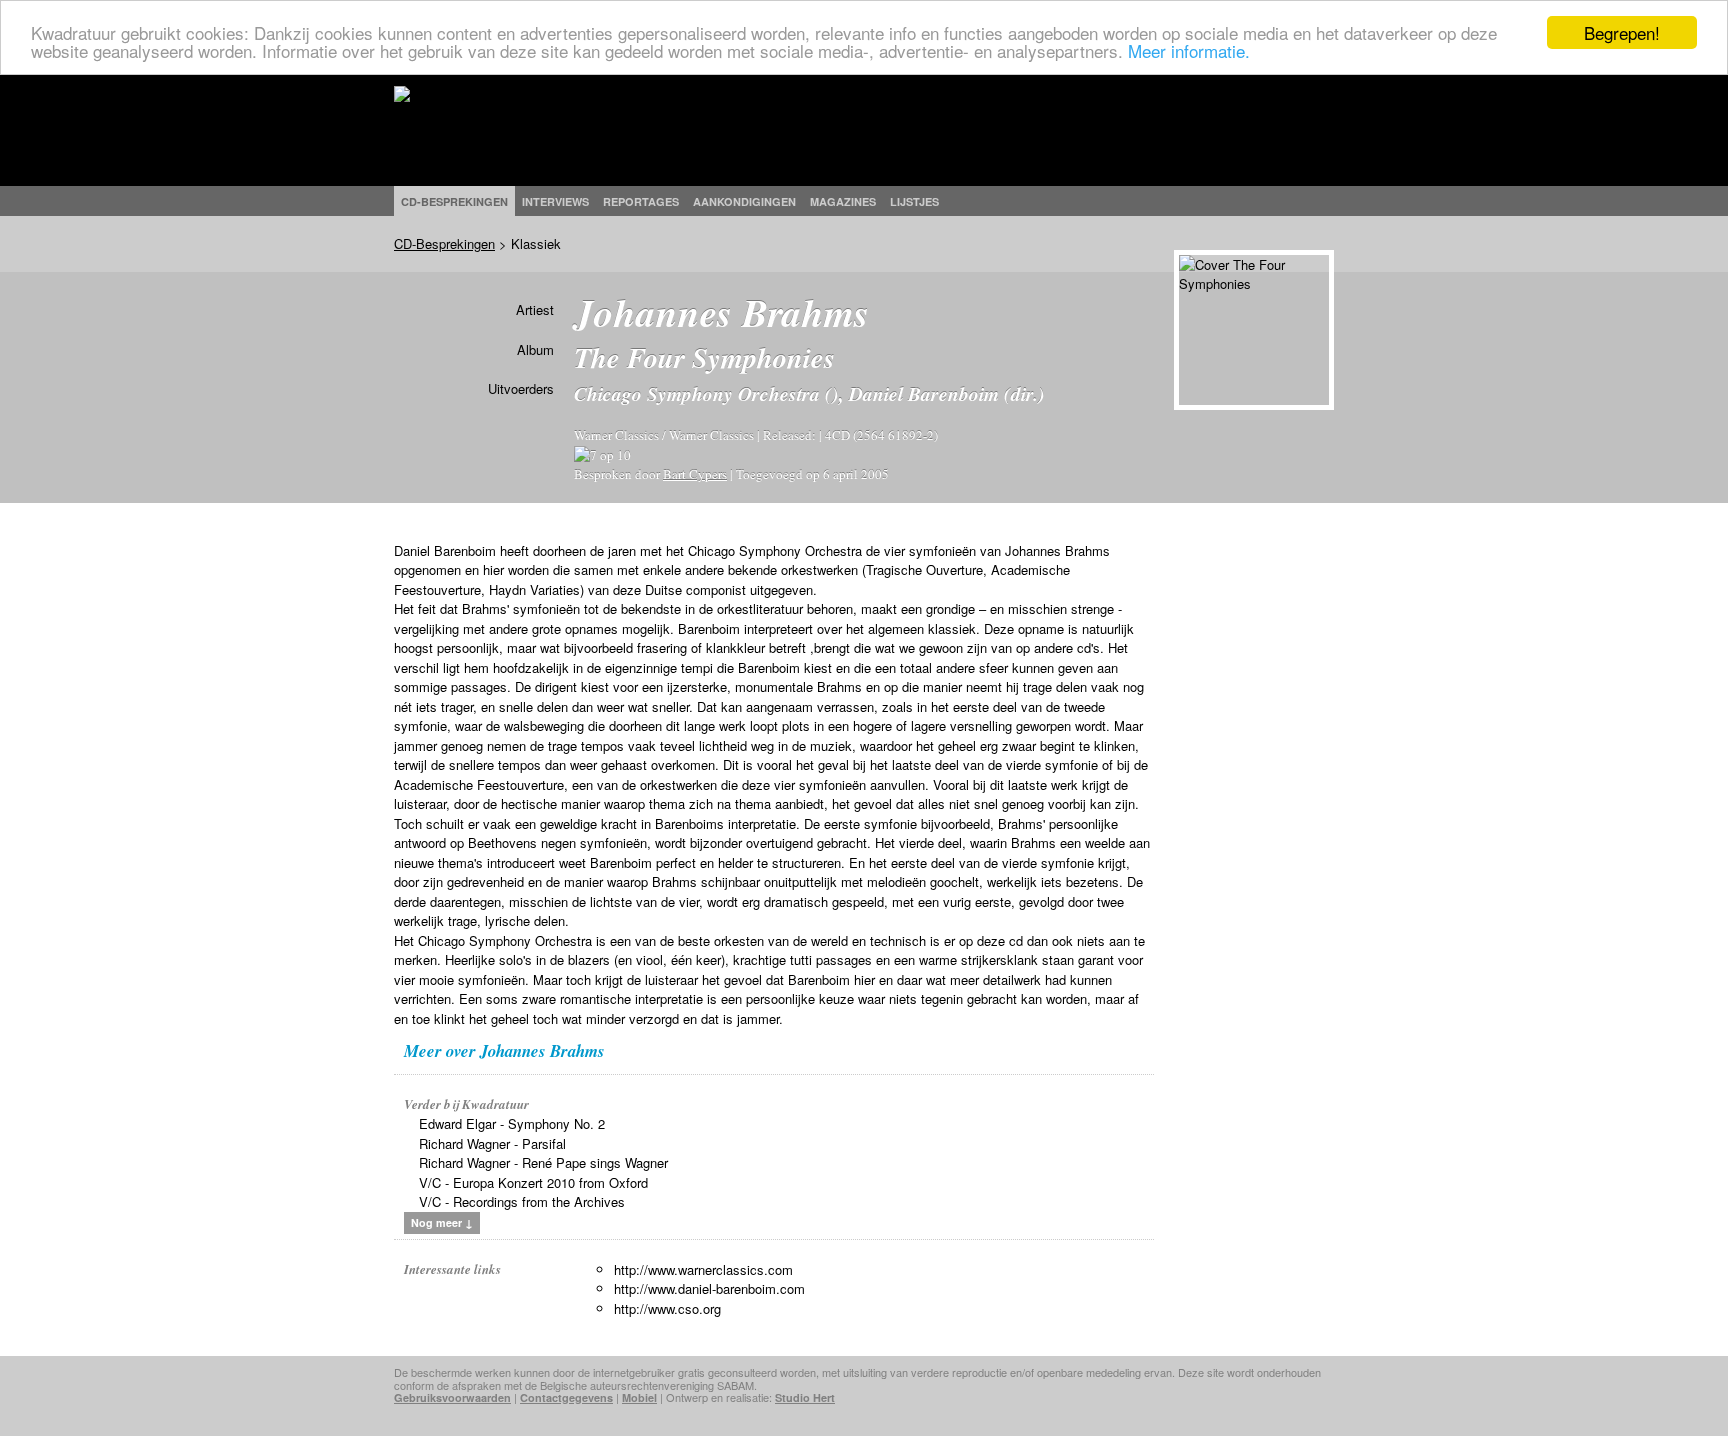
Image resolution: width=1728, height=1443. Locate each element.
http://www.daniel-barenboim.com (709, 1288)
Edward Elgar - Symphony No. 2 (512, 1123)
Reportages (641, 201)
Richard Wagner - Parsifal (492, 1143)
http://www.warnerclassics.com (703, 1269)
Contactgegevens (566, 1397)
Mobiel (639, 1397)
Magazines (843, 201)
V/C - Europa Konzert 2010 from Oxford (533, 1182)
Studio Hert (805, 1397)
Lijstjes (914, 201)
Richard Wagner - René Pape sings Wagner (543, 1162)
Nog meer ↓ (442, 1222)
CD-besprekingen (454, 201)
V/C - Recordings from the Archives (522, 1201)
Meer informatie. (1189, 50)
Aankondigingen (744, 201)
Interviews (555, 201)
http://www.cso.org (667, 1308)
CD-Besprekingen (444, 243)
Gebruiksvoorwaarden (452, 1397)
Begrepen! (1622, 32)
